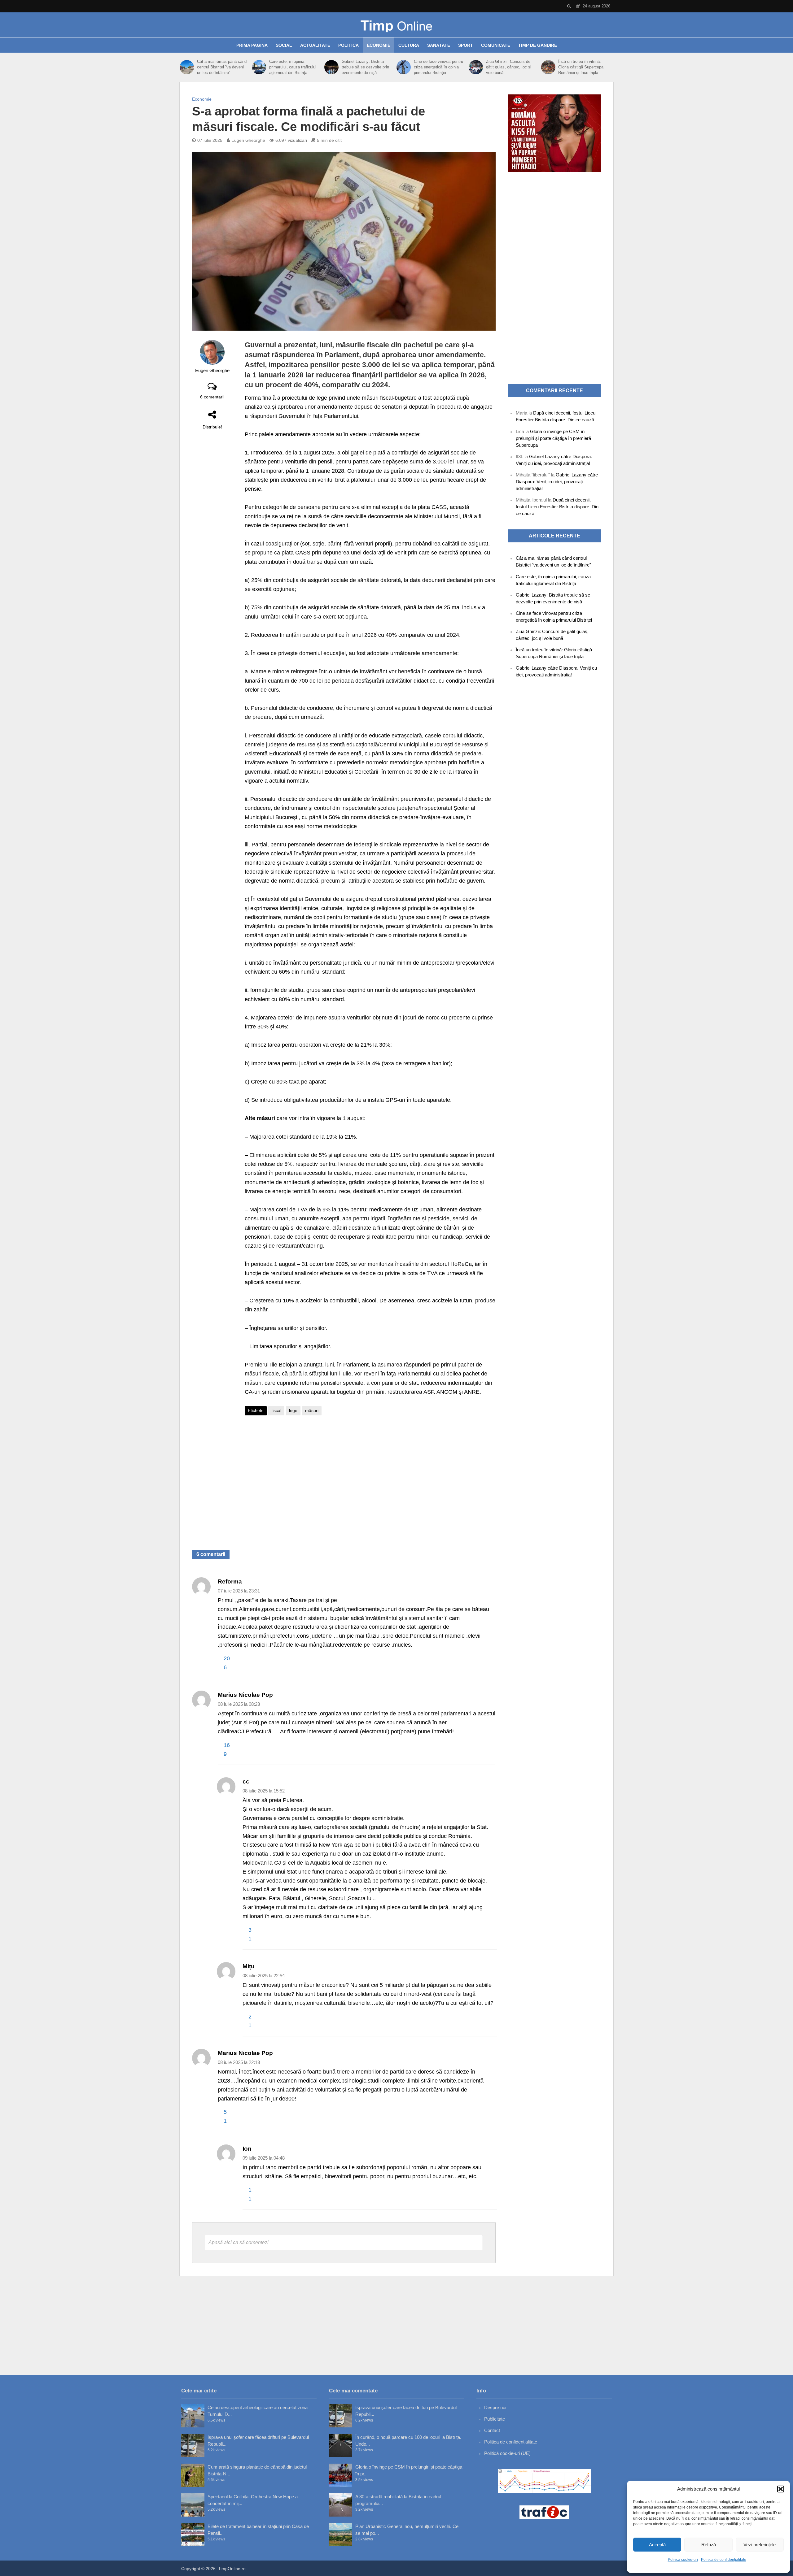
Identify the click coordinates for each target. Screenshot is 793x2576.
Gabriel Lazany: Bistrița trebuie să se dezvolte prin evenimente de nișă (365, 67)
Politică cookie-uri (683, 2560)
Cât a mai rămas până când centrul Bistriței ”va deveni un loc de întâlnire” (222, 67)
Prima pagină (252, 45)
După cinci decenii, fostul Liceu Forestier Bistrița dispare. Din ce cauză (557, 507)
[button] (781, 2489)
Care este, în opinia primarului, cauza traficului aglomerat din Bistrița (293, 67)
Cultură (409, 45)
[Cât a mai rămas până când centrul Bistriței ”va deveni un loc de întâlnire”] (187, 67)
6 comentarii (212, 397)
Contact (492, 2430)
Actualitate (315, 45)
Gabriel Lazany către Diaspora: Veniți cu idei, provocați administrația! (557, 482)
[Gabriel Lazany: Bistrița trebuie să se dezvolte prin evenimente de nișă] (331, 67)
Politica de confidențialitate (724, 2560)
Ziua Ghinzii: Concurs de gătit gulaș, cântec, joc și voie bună (509, 67)
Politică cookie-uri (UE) (507, 2453)
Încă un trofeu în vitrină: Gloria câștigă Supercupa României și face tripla (581, 67)
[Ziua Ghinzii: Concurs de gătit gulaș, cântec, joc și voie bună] (476, 67)
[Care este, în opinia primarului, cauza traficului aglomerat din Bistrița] (259, 67)
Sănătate (439, 45)
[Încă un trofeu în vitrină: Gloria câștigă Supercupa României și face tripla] (548, 67)
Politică (348, 45)
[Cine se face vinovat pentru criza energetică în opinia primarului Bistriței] (404, 67)
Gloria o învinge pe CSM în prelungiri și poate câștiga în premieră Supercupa (553, 438)
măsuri (312, 1410)
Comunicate (496, 45)
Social (284, 45)
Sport (466, 45)
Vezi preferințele (760, 2545)
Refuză (709, 2545)
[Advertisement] (370, 1483)
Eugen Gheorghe (248, 140)
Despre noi (495, 2407)
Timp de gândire (538, 45)
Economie (379, 45)
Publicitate (495, 2419)
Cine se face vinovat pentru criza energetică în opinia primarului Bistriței (438, 67)
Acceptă (657, 2545)
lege (293, 1410)
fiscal (276, 1410)
